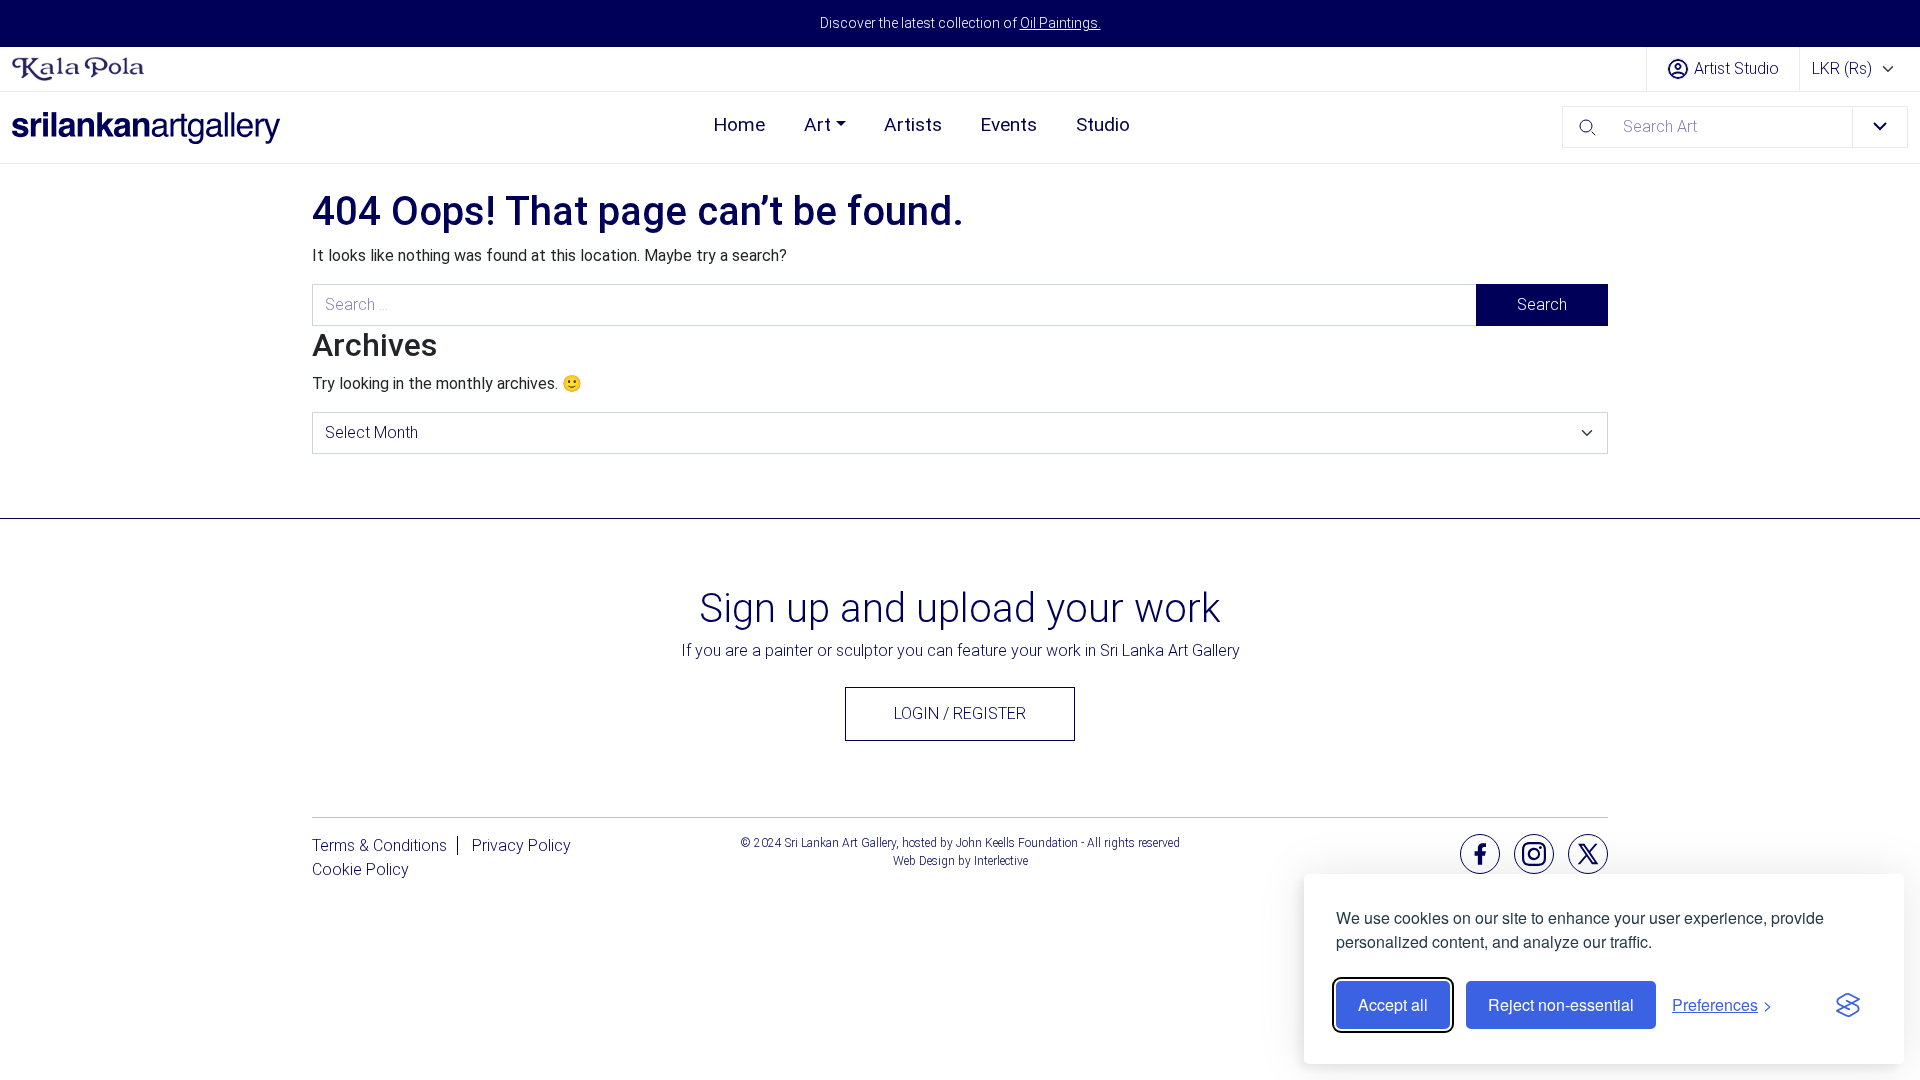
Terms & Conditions (379, 845)
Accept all (1393, 1004)
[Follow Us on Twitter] (1588, 852)
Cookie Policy (360, 869)
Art (817, 124)
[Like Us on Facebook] (1480, 852)
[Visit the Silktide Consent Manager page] (1848, 1005)
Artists (913, 124)
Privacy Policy (521, 845)
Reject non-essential (1561, 1004)
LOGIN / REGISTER (960, 713)
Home (739, 124)
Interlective (1001, 861)
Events (1008, 124)
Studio (1103, 124)
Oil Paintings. (1060, 23)
